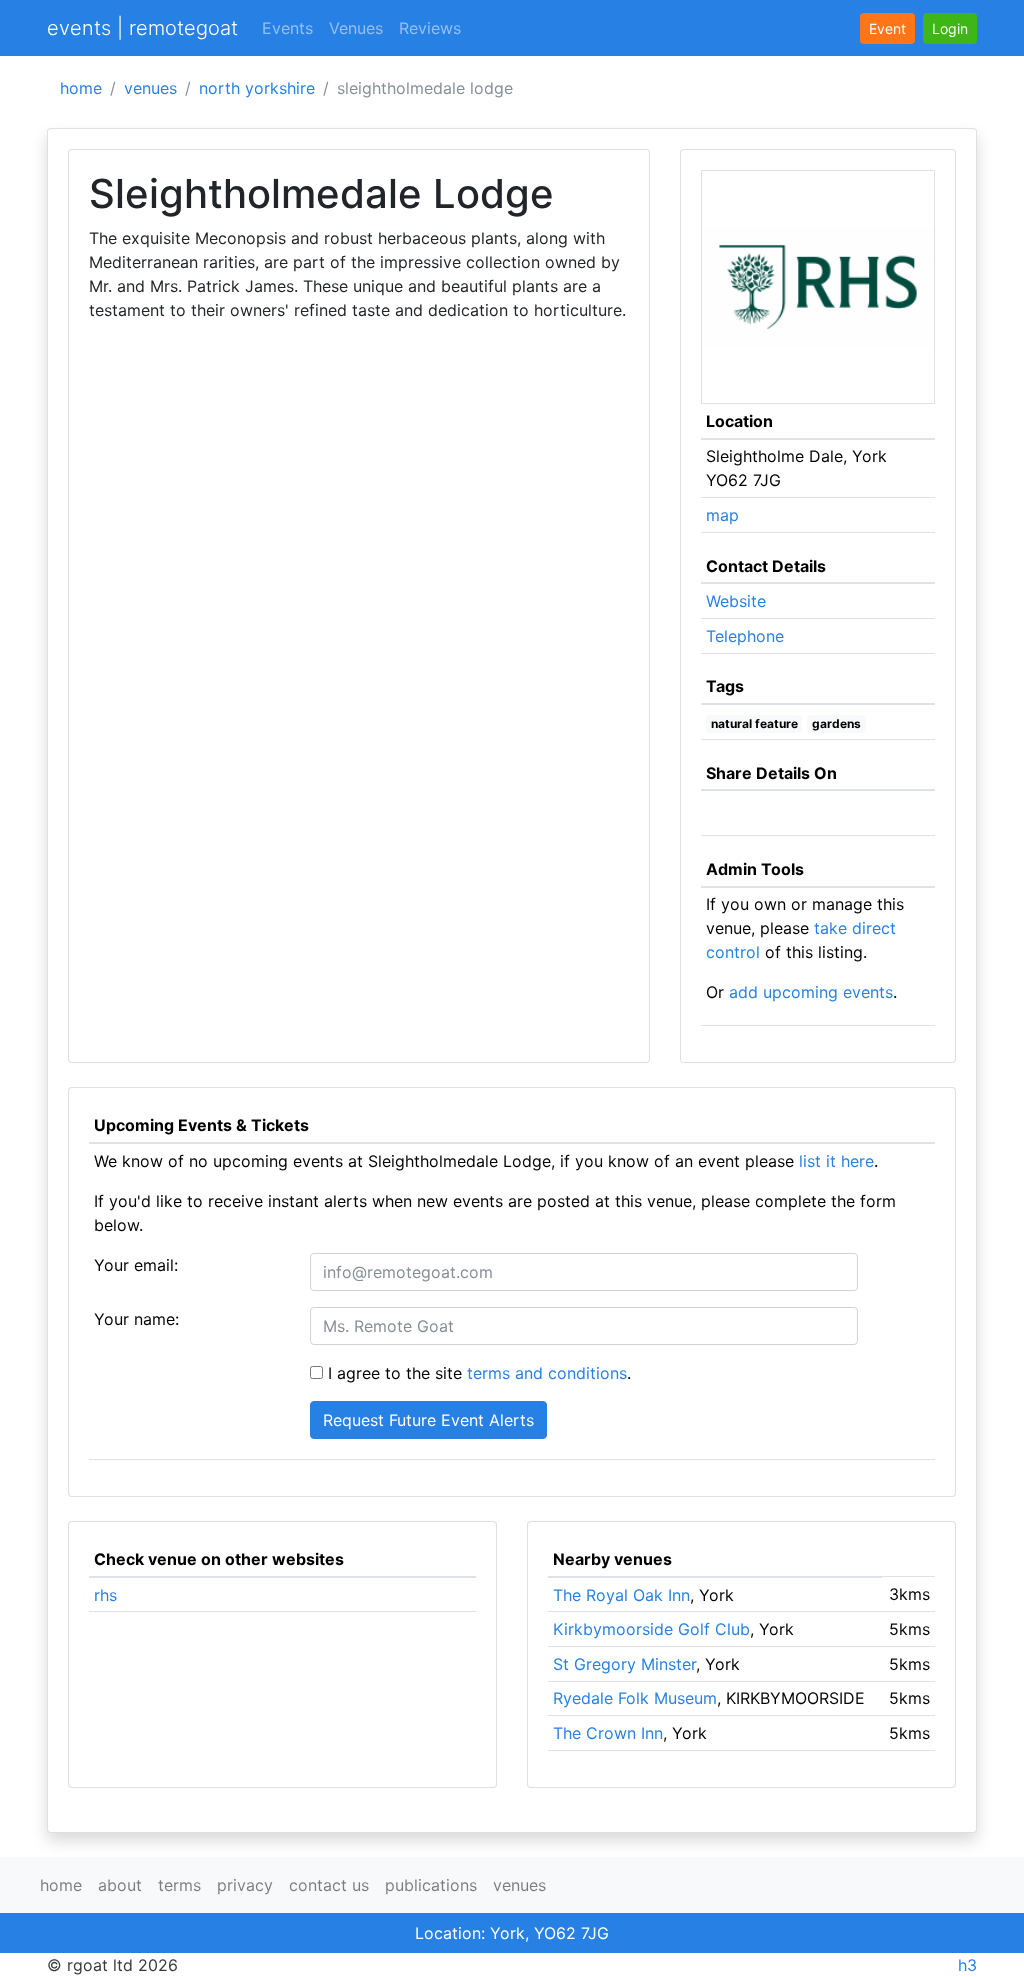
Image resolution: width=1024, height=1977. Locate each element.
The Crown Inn (608, 1733)
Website (736, 601)
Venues (356, 28)
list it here (836, 1161)
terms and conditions (547, 1373)
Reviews (430, 28)
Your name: (136, 1319)
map (722, 515)
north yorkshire (257, 88)
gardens (836, 723)
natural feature (754, 723)
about (120, 1885)
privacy (245, 1885)
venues (150, 88)
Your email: (136, 1265)
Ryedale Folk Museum (635, 1698)
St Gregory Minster (624, 1664)
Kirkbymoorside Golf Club (651, 1629)
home (81, 88)
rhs (105, 1595)
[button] (950, 28)
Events (287, 28)
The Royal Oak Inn (621, 1595)
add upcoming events (811, 992)
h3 (967, 1965)
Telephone (745, 636)
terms (179, 1885)
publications (431, 1885)
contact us (329, 1885)
